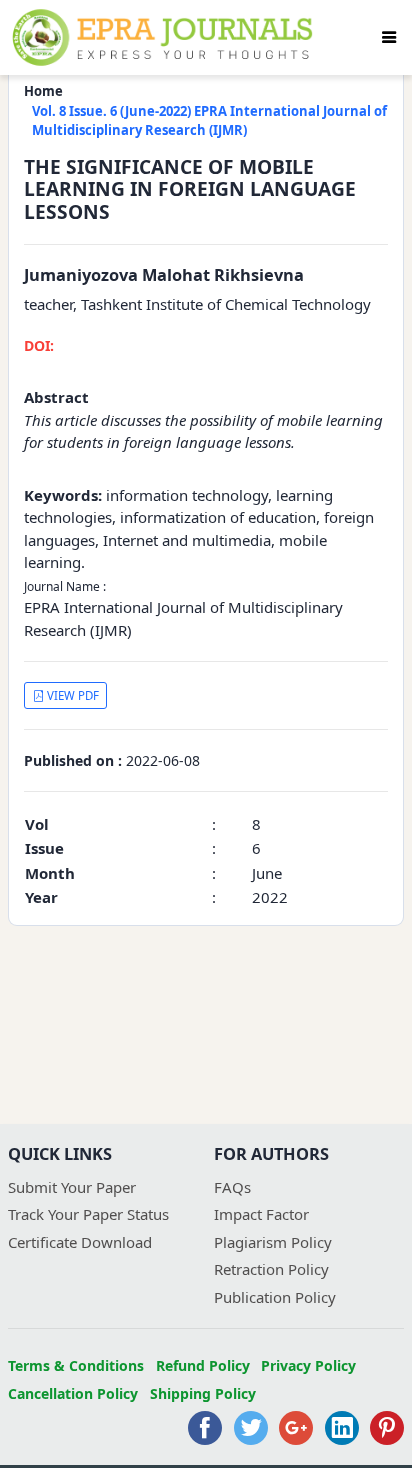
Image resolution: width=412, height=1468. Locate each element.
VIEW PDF (71, 695)
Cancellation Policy (73, 1393)
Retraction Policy (271, 1269)
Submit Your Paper (72, 1187)
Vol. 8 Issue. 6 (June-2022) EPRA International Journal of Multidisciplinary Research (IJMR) (209, 121)
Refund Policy (203, 1365)
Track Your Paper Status (88, 1214)
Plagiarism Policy (273, 1242)
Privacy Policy (308, 1365)
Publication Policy (275, 1297)
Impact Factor (261, 1214)
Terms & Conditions (76, 1365)
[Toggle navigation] (389, 37)
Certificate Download (80, 1242)
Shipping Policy (203, 1393)
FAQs (232, 1187)
